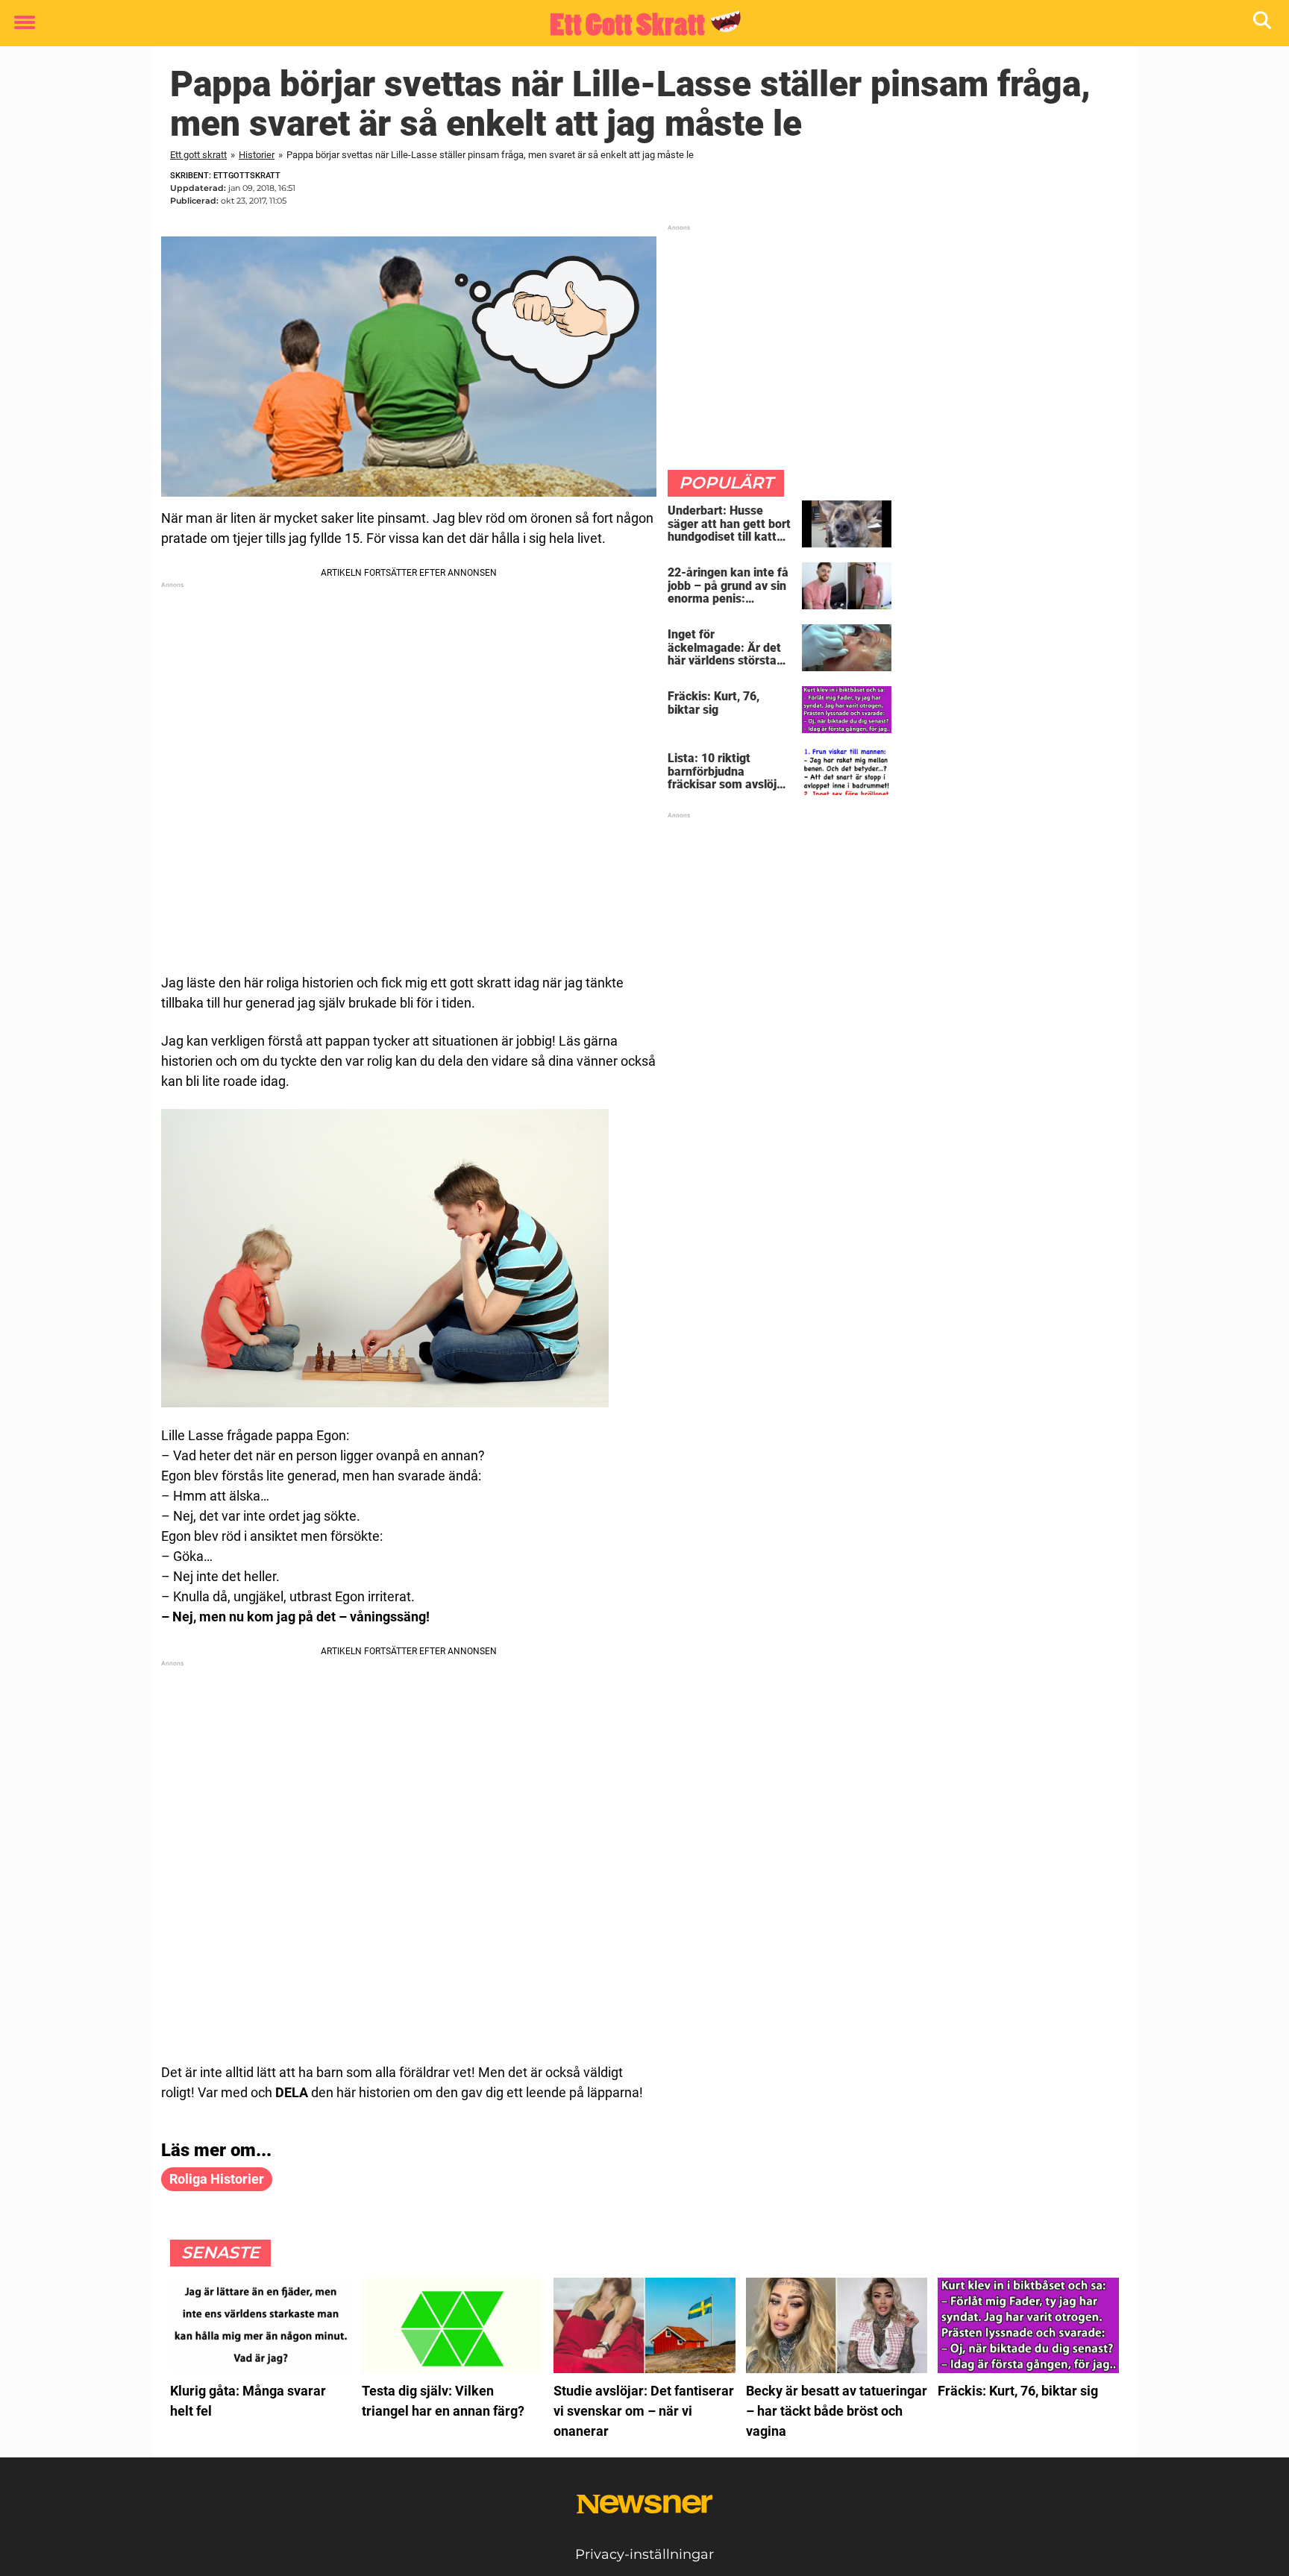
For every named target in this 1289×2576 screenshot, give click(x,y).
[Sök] (1263, 23)
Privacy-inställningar (644, 2554)
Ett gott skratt (198, 155)
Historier (257, 155)
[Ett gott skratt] (639, 24)
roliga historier (217, 2179)
